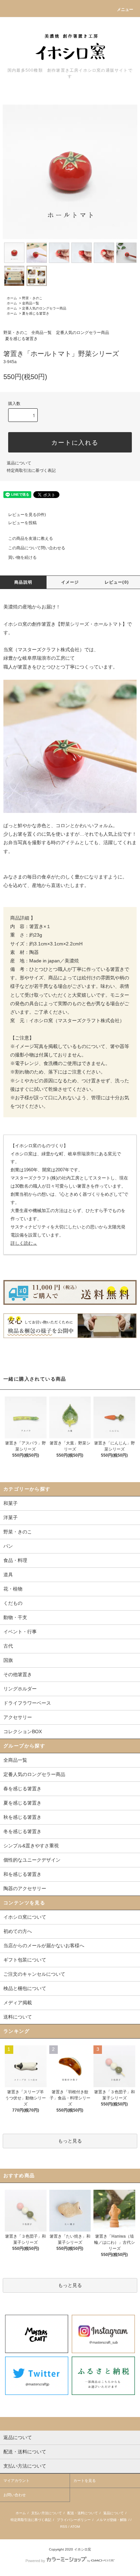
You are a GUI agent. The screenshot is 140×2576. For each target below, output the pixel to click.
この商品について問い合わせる (37, 548)
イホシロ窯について (25, 1917)
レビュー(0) (117, 582)
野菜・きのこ (32, 298)
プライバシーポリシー (74, 2520)
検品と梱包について (25, 1988)
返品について (19, 463)
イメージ (70, 582)
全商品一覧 (31, 303)
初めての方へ (18, 1931)
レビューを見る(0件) (27, 515)
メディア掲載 (18, 2003)
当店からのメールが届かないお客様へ (44, 1946)
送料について (18, 2017)
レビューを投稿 (22, 523)
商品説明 (23, 582)
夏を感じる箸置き (36, 313)
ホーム (12, 298)
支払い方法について (47, 2513)
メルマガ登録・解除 (111, 2520)
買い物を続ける (22, 557)
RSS (64, 2527)
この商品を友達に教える (31, 538)
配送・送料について (83, 2513)
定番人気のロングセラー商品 (44, 308)
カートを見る (85, 2481)
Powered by (35, 2561)
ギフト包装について (25, 1960)
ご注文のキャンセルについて (34, 1974)
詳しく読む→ (24, 1243)
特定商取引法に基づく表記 (31, 470)
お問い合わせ (15, 2495)
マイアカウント (16, 2481)
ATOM (75, 2527)
